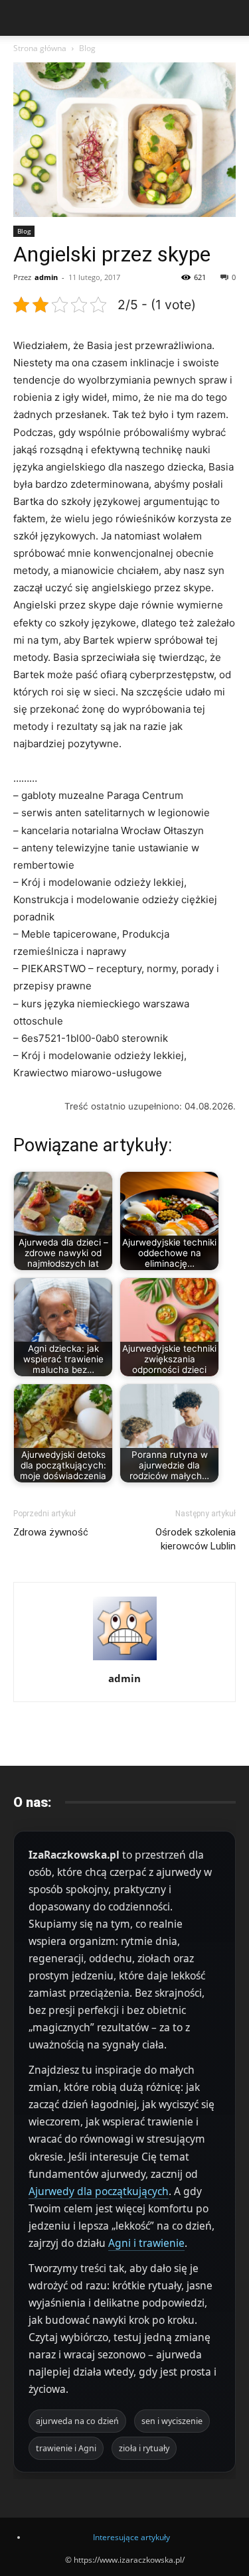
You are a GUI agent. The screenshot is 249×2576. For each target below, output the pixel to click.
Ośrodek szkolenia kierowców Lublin (196, 1539)
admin (46, 277)
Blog (87, 48)
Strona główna (40, 48)
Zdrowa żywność (51, 1532)
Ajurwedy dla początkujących (99, 2191)
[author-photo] (125, 1660)
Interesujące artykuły (131, 2537)
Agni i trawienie (146, 2243)
